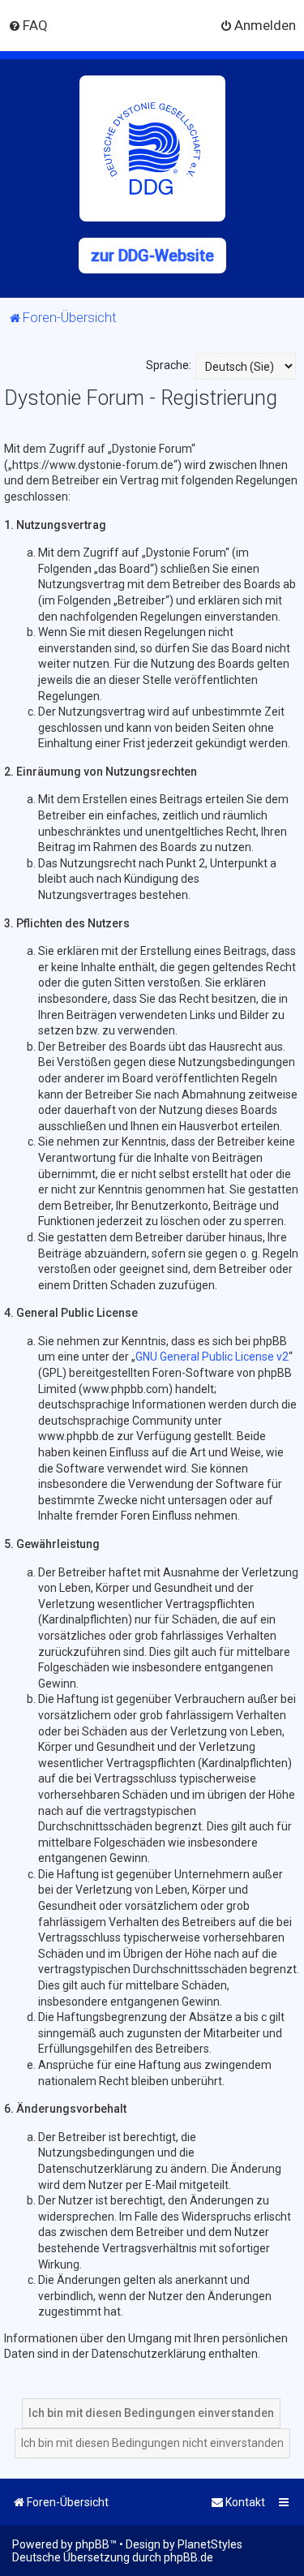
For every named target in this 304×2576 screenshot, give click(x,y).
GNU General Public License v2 (212, 1357)
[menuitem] (28, 25)
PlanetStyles (210, 2544)
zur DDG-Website (152, 256)
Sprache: (169, 365)
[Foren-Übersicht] (152, 148)
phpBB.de (188, 2557)
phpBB (92, 2544)
